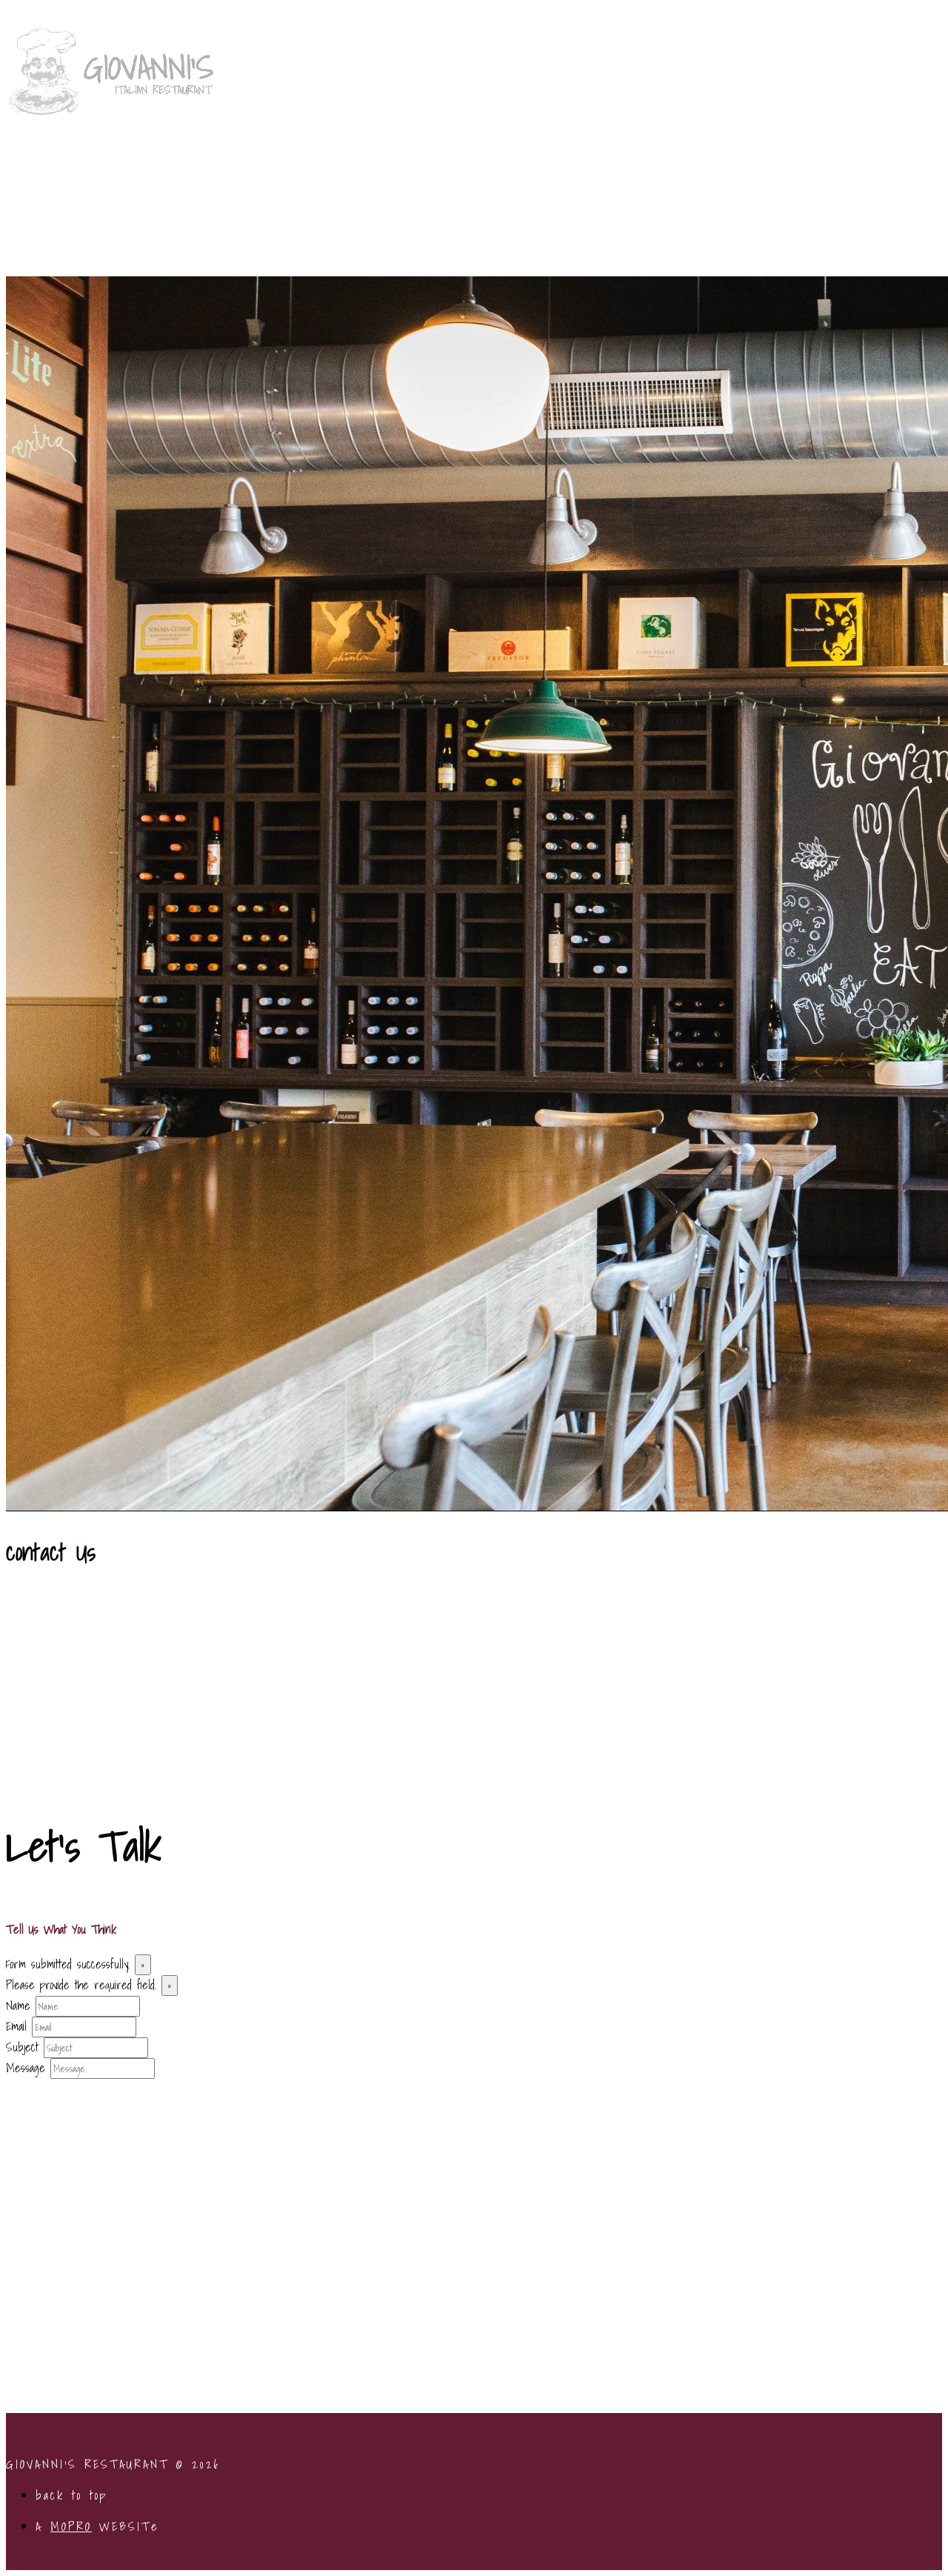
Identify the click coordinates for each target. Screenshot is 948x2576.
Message (26, 2068)
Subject (22, 2047)
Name (18, 2006)
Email (16, 2026)
